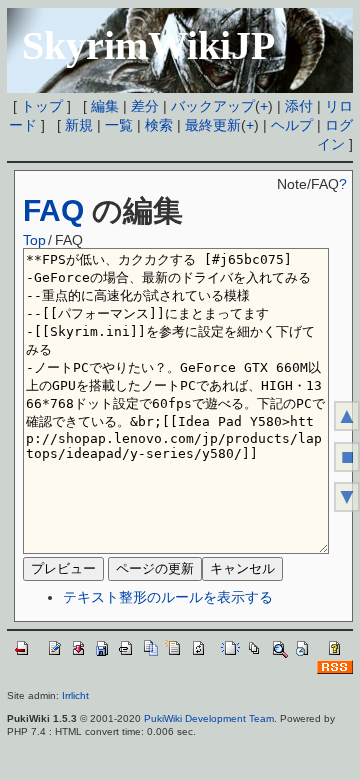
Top (34, 240)
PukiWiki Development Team (209, 718)
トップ (42, 106)
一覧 (119, 125)
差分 (145, 106)
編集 (105, 106)
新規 (79, 125)
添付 (299, 106)
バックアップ (213, 106)
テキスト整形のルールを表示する (168, 597)
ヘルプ (292, 125)
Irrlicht (75, 695)
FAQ (53, 210)
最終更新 (213, 125)
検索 (159, 125)
